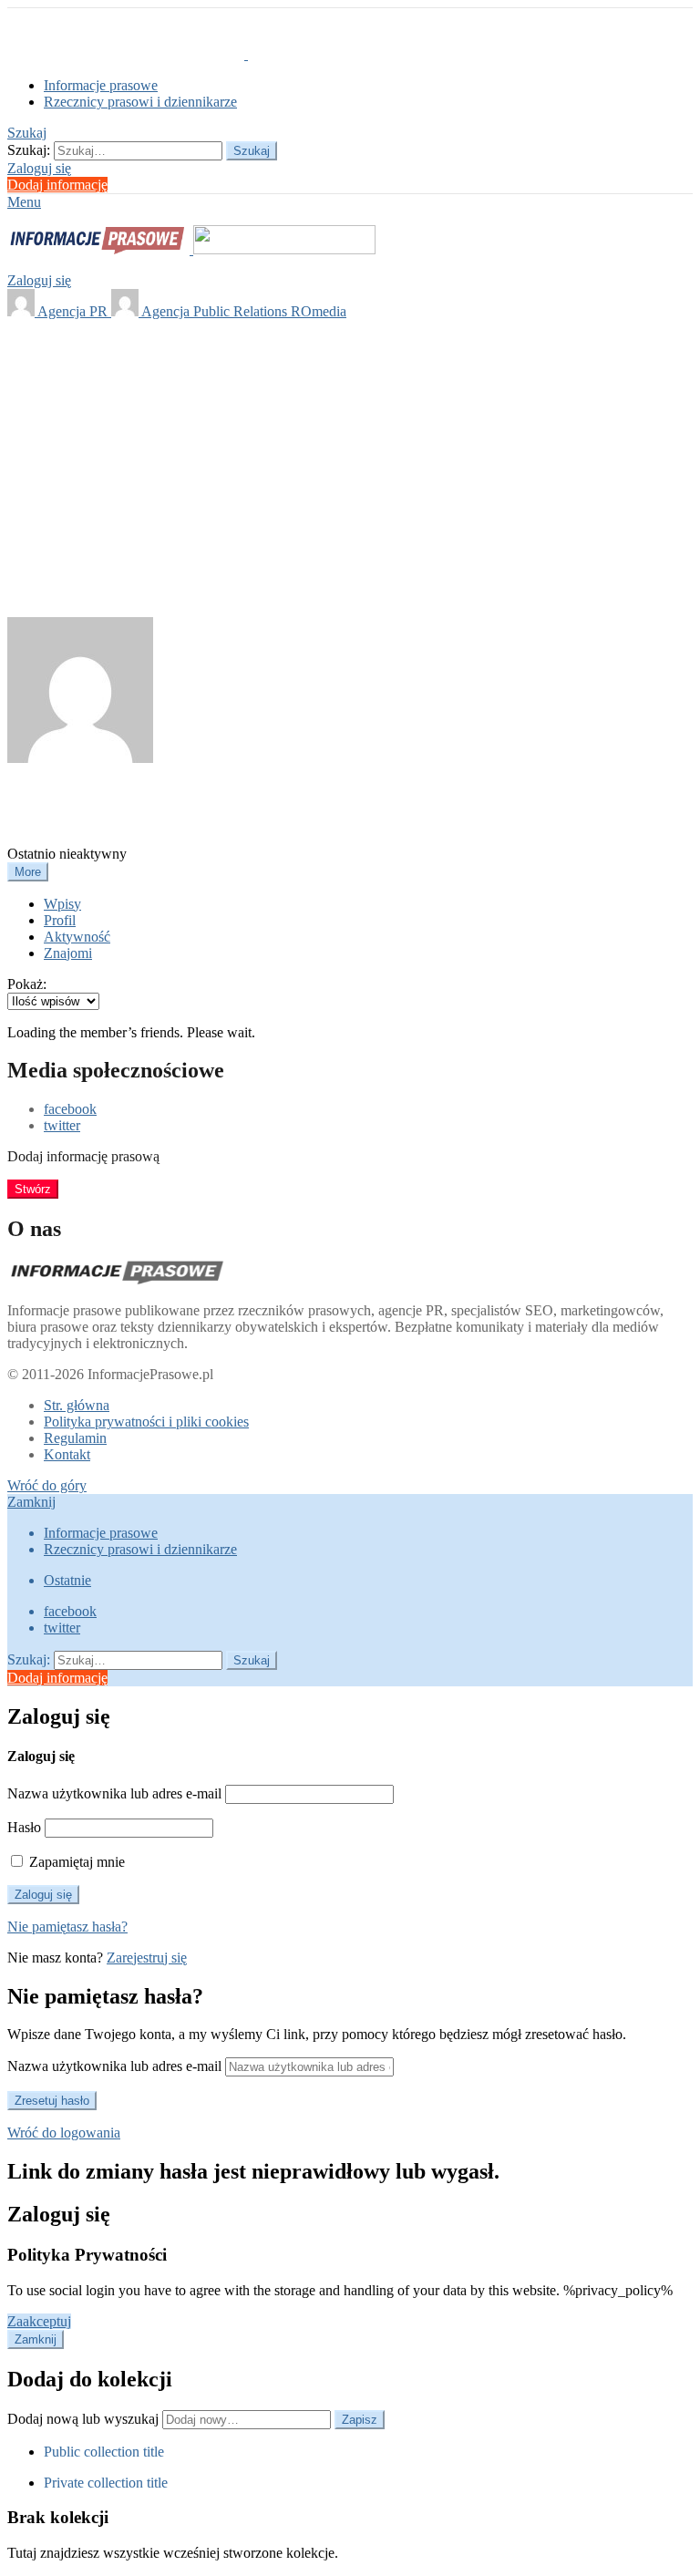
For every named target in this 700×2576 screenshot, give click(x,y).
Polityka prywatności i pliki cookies (146, 1422)
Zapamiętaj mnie (75, 1862)
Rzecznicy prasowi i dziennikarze (140, 102)
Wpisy (62, 904)
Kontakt (67, 1454)
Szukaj (252, 151)
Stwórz (33, 1189)
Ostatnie (67, 1580)
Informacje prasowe (101, 85)
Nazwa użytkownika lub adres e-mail (114, 1793)
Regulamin (75, 1438)
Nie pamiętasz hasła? (67, 1927)
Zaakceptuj (39, 2321)
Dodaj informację (57, 185)
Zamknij (31, 1502)
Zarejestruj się (147, 1958)
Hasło (24, 1827)
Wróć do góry (47, 1485)
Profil (60, 920)
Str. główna (77, 1405)
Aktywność (77, 937)
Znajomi (68, 953)
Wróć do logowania (64, 2133)
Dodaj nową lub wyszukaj (85, 2419)
